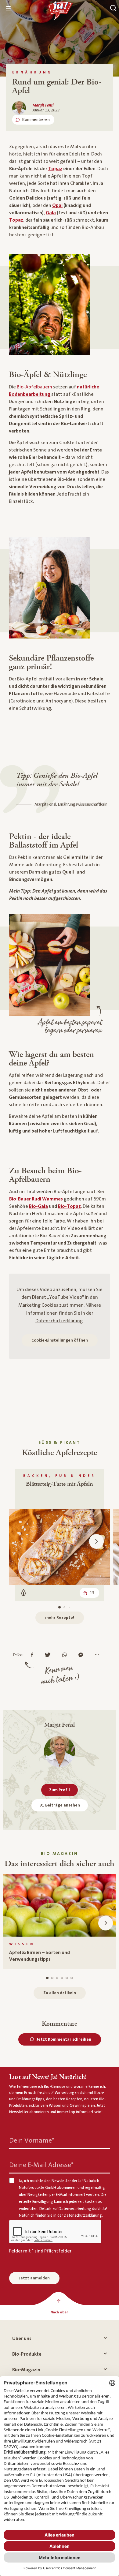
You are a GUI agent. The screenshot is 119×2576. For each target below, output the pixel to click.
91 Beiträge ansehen (60, 1805)
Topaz (55, 169)
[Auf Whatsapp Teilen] (66, 1655)
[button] (96, 1541)
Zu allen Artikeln (60, 1993)
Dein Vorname (32, 2140)
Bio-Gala (38, 1206)
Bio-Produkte (27, 2354)
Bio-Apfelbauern (34, 387)
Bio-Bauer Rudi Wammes (36, 1199)
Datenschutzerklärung (59, 1321)
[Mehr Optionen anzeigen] (98, 1655)
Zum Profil (60, 1790)
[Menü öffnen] (9, 8)
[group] (60, 1922)
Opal (57, 205)
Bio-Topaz (69, 1206)
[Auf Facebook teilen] (34, 1655)
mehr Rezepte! (60, 1618)
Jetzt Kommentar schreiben (64, 2039)
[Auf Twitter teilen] (49, 1655)
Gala (51, 213)
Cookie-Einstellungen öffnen (60, 1340)
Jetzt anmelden (34, 2278)
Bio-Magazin (26, 2370)
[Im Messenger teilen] (82, 1655)
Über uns (22, 2338)
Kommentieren (36, 120)
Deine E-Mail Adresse (41, 2165)
